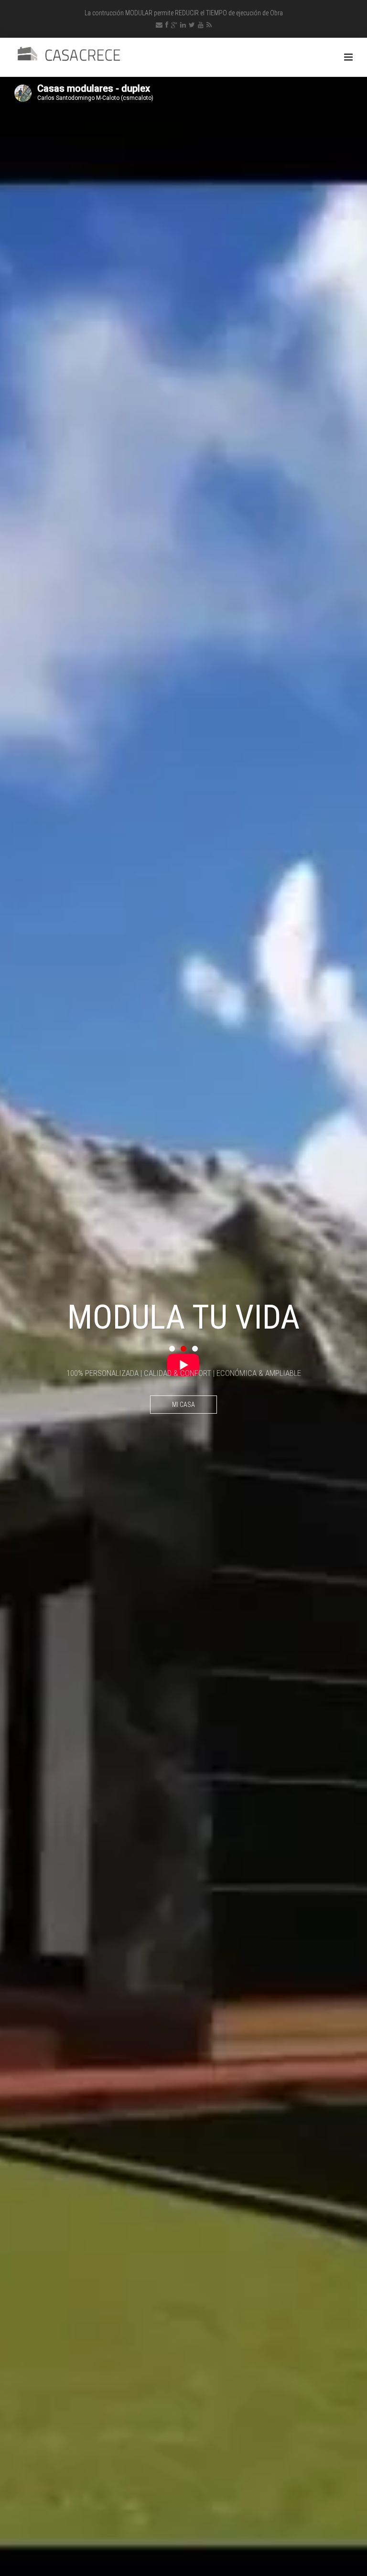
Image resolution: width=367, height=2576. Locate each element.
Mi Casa (183, 1405)
